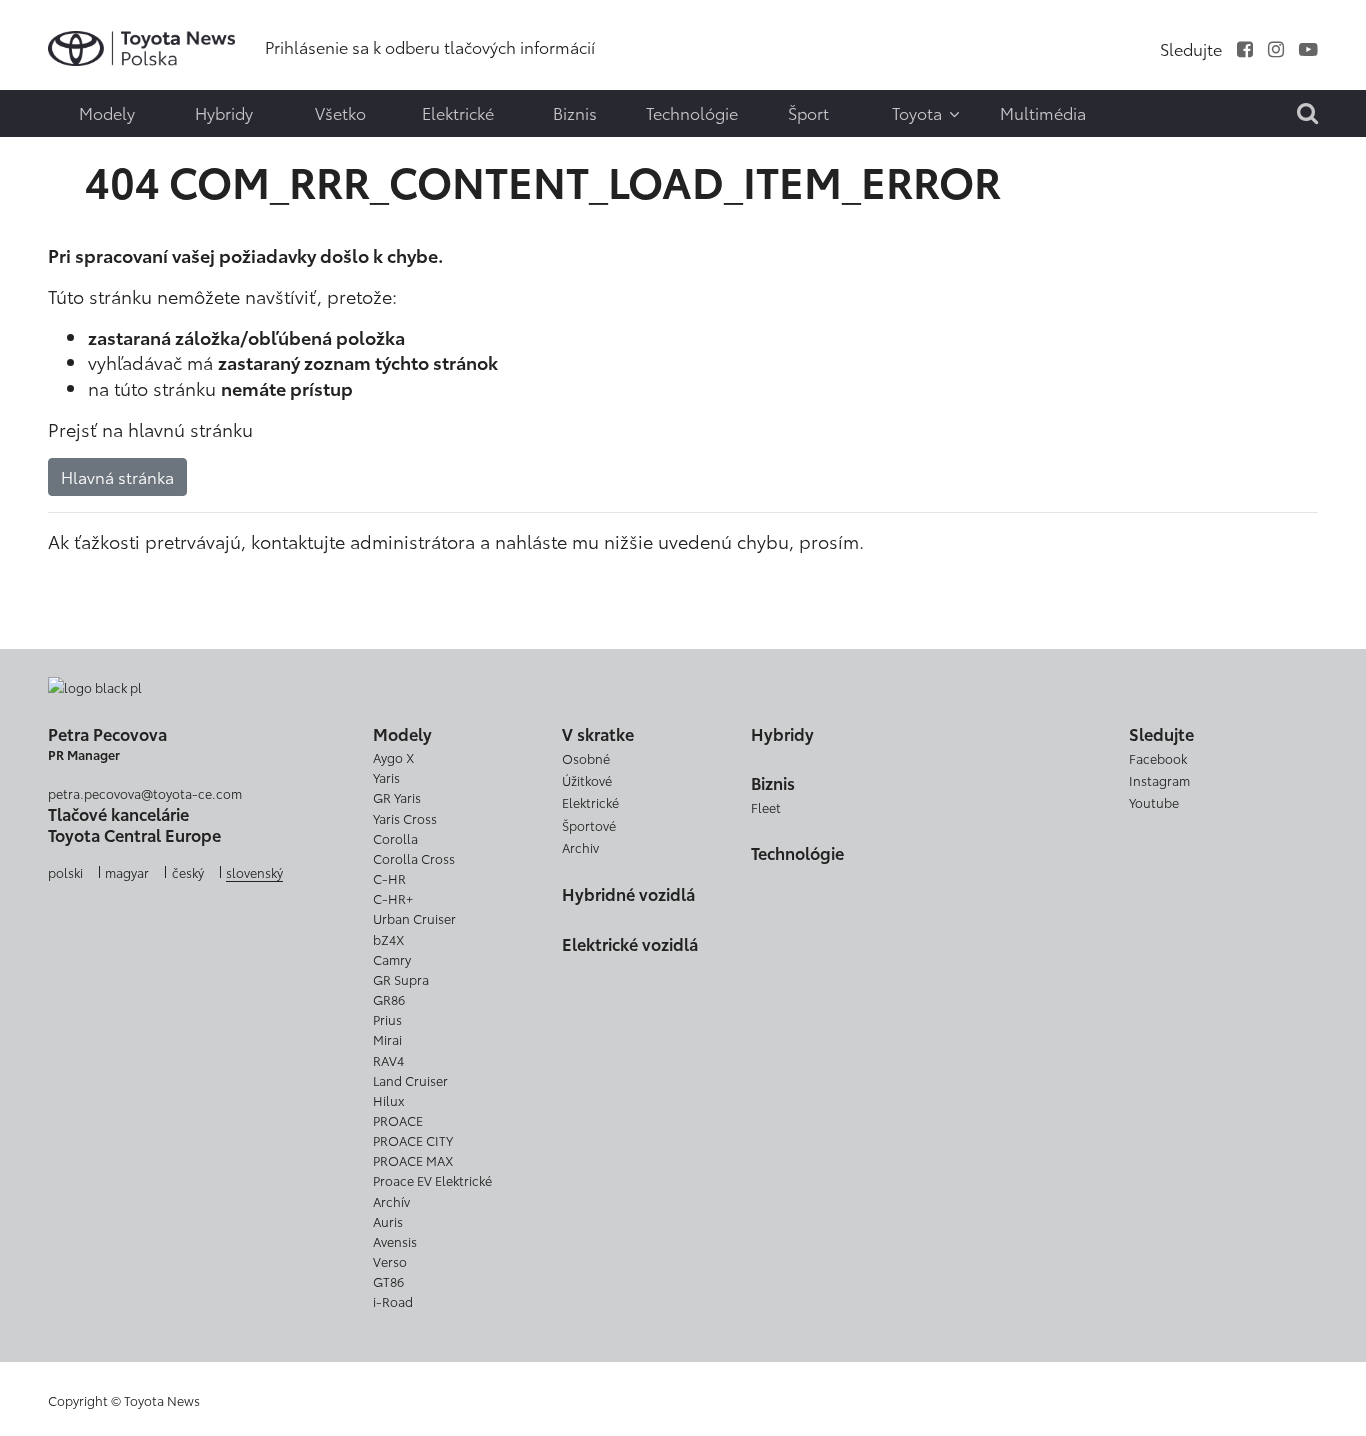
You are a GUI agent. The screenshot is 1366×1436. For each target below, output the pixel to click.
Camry (392, 959)
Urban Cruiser (414, 918)
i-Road (393, 1301)
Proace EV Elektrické (432, 1180)
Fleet (766, 807)
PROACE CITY (413, 1140)
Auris (388, 1221)
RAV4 (388, 1060)
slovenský (254, 872)
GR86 (389, 999)
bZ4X (388, 939)
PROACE (398, 1120)
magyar (127, 872)
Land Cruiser (410, 1080)
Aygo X (393, 757)
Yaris (386, 777)
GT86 (388, 1281)
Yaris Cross (405, 818)
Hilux (388, 1100)
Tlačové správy (57, 34)
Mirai (387, 1039)
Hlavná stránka (117, 476)
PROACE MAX (413, 1160)
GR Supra (401, 979)
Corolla (395, 838)
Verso (390, 1261)
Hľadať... (60, 157)
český (188, 872)
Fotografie (57, 76)
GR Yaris (397, 797)
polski (65, 872)
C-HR (389, 878)
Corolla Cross (414, 858)
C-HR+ (393, 898)
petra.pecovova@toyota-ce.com (145, 793)
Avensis (395, 1241)
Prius (387, 1019)
